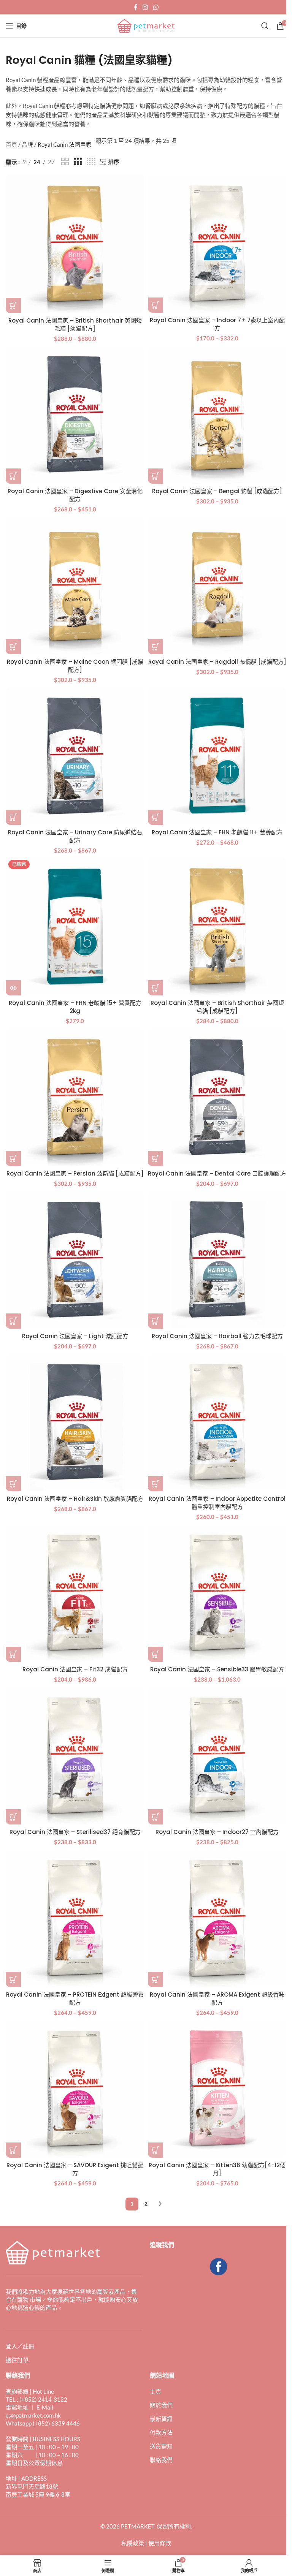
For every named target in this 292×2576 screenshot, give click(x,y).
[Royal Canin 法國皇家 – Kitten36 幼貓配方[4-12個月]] (217, 2089)
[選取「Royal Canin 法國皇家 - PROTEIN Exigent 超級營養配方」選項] (13, 1979)
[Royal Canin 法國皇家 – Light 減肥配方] (75, 1260)
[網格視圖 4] (91, 162)
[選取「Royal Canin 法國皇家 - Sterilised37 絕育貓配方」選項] (13, 1817)
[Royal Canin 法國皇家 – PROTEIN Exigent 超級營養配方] (75, 1918)
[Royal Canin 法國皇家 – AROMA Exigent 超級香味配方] (217, 1918)
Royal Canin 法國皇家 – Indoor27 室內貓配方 (217, 1832)
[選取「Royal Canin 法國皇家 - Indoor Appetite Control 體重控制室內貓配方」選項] (156, 1484)
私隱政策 (133, 2543)
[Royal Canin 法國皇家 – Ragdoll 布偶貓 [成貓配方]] (217, 585)
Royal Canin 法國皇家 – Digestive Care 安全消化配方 (75, 495)
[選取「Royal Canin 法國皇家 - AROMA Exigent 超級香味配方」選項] (156, 1979)
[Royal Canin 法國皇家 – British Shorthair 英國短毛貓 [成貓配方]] (217, 926)
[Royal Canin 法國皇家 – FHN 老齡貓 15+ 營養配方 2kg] (75, 926)
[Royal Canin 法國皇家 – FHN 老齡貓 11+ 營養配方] (217, 756)
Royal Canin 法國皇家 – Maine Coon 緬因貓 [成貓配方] (75, 666)
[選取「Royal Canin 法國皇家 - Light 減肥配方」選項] (13, 1321)
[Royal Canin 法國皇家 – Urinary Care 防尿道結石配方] (75, 756)
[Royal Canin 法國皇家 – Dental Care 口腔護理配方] (217, 1097)
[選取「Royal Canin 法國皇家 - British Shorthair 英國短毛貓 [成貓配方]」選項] (156, 988)
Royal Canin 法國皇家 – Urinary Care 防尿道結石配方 (75, 836)
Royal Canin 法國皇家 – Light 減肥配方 (75, 1336)
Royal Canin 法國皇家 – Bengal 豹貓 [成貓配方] (217, 491)
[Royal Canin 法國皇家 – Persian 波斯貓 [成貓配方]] (75, 1097)
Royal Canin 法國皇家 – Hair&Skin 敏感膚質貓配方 (75, 1499)
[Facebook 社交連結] (136, 7)
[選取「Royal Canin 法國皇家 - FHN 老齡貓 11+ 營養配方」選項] (156, 817)
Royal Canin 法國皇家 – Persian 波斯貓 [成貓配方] (75, 1173)
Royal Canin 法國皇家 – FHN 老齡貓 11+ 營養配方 (217, 832)
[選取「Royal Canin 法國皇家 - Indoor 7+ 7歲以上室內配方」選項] (156, 305)
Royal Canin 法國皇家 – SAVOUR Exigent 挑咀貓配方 (75, 2169)
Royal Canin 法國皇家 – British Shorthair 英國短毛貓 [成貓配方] (217, 1007)
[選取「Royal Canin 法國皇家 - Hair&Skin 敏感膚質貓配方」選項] (13, 1484)
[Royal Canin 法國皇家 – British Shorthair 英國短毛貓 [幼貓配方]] (75, 244)
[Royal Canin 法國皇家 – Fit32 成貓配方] (75, 1593)
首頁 (11, 144)
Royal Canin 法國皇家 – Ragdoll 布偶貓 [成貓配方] (217, 662)
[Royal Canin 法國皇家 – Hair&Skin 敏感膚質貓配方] (75, 1422)
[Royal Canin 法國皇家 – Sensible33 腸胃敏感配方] (217, 1593)
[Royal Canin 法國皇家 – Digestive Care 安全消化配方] (75, 415)
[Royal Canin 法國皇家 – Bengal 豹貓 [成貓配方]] (217, 415)
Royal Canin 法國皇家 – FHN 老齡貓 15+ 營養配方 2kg (75, 1007)
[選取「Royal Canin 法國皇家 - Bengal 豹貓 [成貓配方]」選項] (156, 476)
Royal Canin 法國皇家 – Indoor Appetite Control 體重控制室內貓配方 (217, 1503)
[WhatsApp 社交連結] (156, 7)
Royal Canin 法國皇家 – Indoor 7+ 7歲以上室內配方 (217, 324)
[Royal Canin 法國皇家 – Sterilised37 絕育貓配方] (75, 1755)
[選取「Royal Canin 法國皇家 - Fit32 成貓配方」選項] (13, 1654)
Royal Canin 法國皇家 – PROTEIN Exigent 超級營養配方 (75, 1998)
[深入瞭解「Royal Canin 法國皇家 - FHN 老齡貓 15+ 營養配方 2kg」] (13, 988)
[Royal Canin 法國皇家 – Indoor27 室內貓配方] (217, 1755)
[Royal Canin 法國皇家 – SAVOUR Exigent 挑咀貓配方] (75, 2089)
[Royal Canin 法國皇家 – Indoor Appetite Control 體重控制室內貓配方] (217, 1422)
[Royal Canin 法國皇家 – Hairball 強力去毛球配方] (217, 1260)
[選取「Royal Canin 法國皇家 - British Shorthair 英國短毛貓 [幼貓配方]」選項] (13, 305)
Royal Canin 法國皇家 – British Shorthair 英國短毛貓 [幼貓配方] (75, 324)
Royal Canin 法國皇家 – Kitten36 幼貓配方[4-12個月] (217, 2169)
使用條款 (160, 2543)
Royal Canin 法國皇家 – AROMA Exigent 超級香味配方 (217, 1998)
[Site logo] (146, 25)
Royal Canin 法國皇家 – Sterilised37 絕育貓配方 (75, 1832)
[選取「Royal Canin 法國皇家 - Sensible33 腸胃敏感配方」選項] (156, 1654)
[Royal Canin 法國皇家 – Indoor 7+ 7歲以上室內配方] (217, 244)
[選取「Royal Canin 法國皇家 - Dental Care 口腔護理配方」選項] (156, 1158)
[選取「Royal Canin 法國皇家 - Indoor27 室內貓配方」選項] (156, 1817)
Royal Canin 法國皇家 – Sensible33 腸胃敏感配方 (217, 1669)
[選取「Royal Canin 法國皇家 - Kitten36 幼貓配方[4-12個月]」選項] (156, 2150)
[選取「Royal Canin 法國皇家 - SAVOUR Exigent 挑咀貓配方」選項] (13, 2150)
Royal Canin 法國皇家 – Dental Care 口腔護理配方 (217, 1173)
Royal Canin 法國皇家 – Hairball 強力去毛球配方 (217, 1336)
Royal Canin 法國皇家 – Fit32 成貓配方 (75, 1669)
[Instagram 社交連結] (145, 7)
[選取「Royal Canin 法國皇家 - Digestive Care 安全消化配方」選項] (13, 476)
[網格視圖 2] (65, 162)
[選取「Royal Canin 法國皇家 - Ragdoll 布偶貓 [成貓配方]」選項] (156, 647)
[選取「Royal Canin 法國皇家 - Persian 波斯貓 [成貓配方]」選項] (13, 1158)
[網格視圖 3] (78, 162)
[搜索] (265, 26)
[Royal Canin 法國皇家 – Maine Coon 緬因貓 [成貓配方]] (75, 585)
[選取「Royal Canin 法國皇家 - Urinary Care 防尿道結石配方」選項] (13, 817)
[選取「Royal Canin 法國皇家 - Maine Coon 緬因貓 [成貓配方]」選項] (13, 647)
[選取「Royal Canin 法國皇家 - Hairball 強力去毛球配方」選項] (156, 1321)
